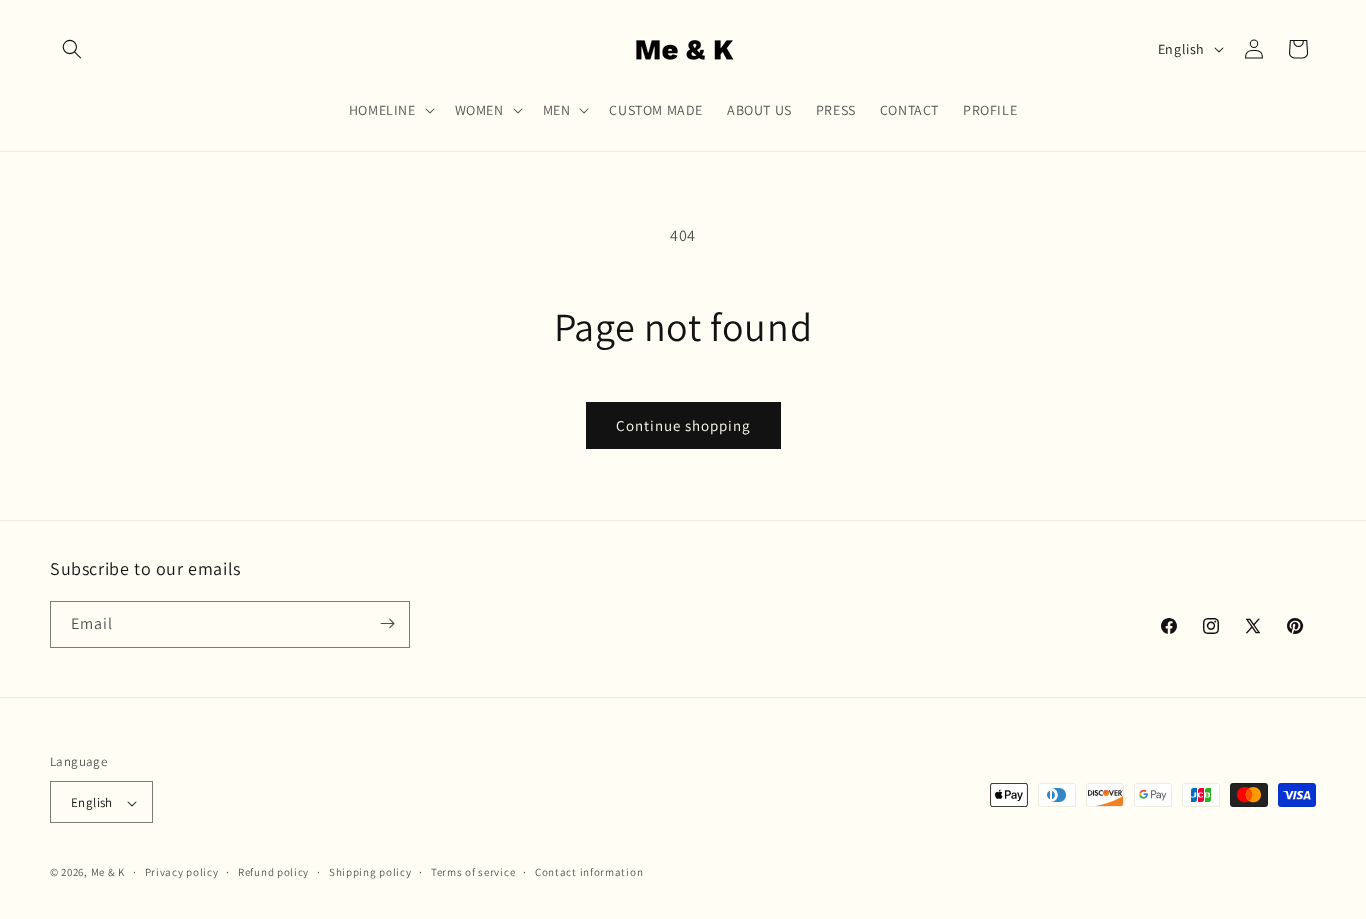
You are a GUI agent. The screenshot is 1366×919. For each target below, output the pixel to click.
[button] (72, 49)
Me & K (108, 873)
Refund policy (273, 872)
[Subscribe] (387, 623)
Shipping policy (370, 872)
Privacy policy (182, 872)
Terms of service (473, 872)
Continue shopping (683, 425)
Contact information (589, 872)
